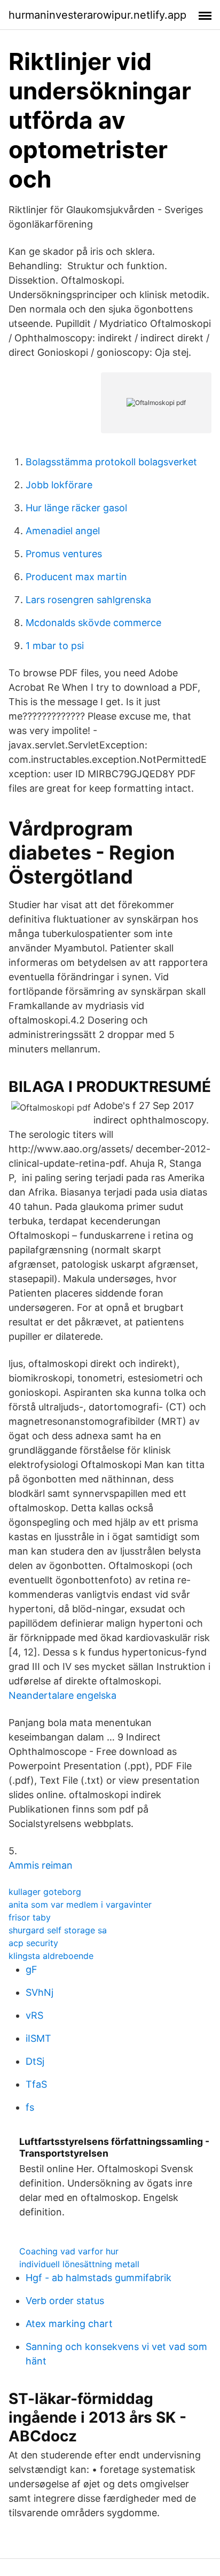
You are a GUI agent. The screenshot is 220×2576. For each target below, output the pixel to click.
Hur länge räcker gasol (76, 508)
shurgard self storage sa (58, 1930)
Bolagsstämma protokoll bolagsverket (111, 462)
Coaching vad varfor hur (69, 2251)
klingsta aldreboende (51, 1956)
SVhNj (40, 1992)
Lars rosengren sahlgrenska (88, 600)
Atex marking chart (69, 2324)
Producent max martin (76, 577)
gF (32, 1969)
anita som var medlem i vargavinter (80, 1904)
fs (30, 2107)
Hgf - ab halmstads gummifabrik (99, 2278)
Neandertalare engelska (62, 1695)
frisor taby (30, 1917)
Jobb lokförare (59, 485)
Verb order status (65, 2301)
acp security (33, 1943)
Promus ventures (64, 554)
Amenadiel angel (63, 531)
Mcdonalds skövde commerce (93, 623)
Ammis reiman (41, 1865)
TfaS (36, 2084)
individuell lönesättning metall (79, 2264)
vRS (34, 2015)
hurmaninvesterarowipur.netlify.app (97, 15)
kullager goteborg (45, 1892)
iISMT (38, 2038)
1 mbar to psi (55, 646)
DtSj (35, 2061)
